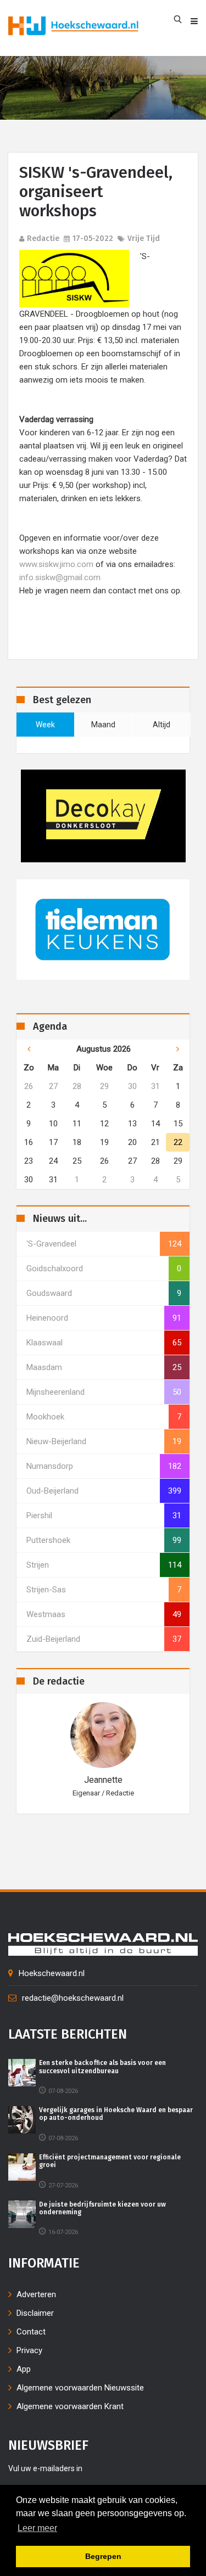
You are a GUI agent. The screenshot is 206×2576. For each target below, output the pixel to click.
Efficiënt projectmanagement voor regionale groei (110, 2161)
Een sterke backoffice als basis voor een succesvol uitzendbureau (102, 2067)
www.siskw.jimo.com (56, 564)
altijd (162, 725)
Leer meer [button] (37, 2528)
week (45, 725)
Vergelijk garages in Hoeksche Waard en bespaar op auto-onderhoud (116, 2114)
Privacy (29, 2350)
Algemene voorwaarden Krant (70, 2406)
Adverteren (36, 2294)
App (24, 2369)
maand (103, 725)
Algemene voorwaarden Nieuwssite (80, 2388)
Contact (31, 2332)
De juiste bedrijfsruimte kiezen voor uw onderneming (102, 2208)
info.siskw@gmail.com (60, 577)
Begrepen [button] (103, 2556)
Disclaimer (35, 2313)
